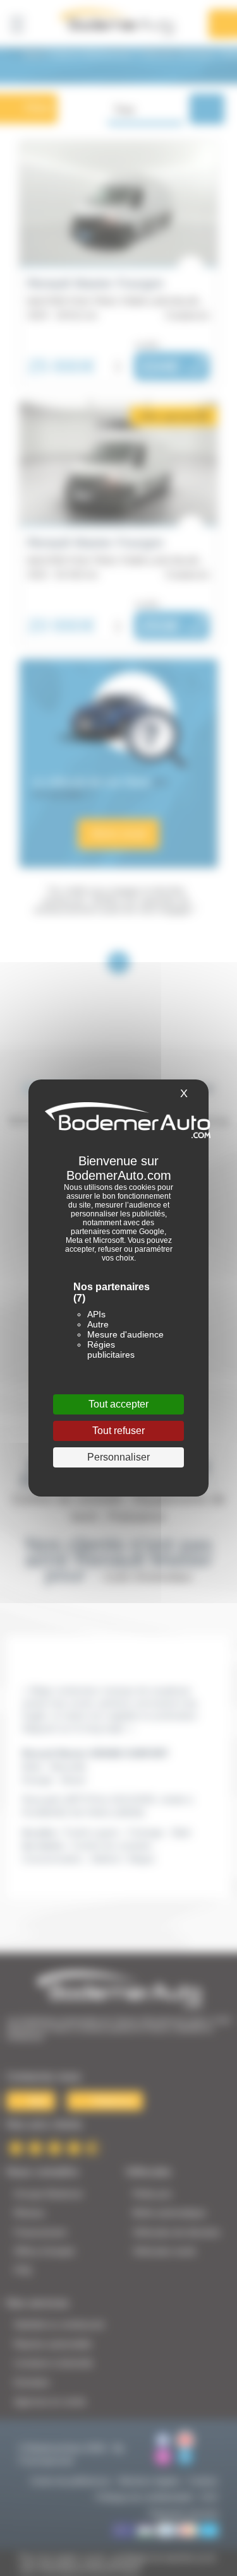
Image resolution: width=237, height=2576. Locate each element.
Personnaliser (118, 1457)
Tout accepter (118, 1404)
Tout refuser (118, 1431)
